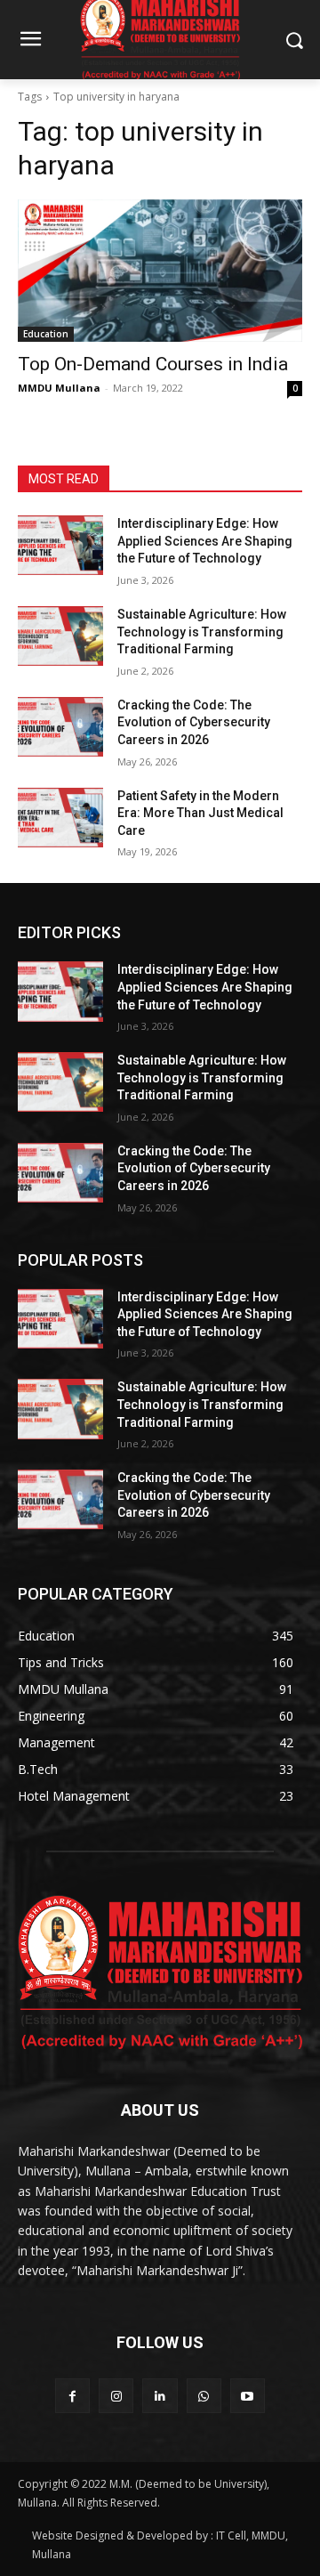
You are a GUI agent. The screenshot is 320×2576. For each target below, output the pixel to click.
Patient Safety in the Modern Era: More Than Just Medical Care (200, 813)
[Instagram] (116, 2396)
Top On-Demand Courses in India (153, 364)
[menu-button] (30, 41)
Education (46, 334)
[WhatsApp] (204, 2396)
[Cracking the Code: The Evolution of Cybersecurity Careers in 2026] (60, 727)
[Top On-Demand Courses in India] (160, 271)
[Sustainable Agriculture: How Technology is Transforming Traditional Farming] (60, 636)
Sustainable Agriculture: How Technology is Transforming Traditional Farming (202, 632)
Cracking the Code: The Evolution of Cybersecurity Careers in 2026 (194, 722)
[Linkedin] (160, 2396)
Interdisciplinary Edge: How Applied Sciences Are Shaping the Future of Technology (205, 541)
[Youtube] (248, 2396)
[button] (294, 40)
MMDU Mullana (59, 388)
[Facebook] (72, 2396)
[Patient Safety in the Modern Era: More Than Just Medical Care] (60, 818)
